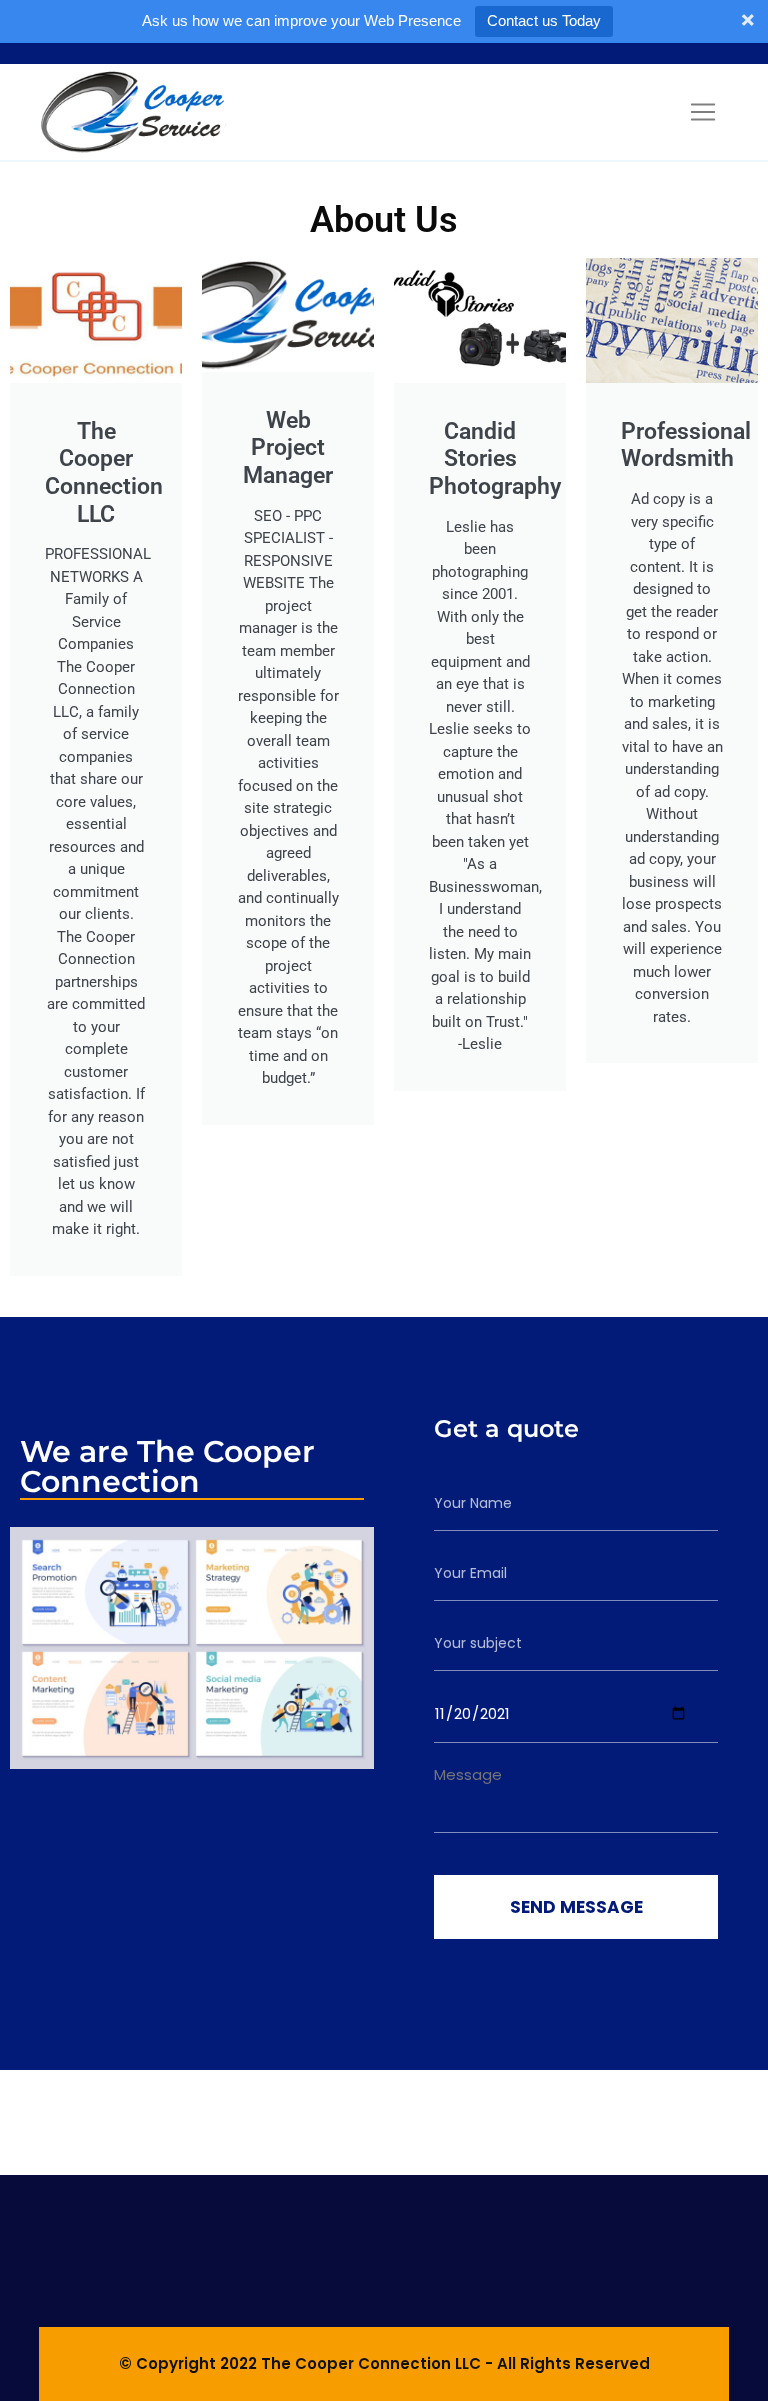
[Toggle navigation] (703, 112)
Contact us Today (544, 20)
